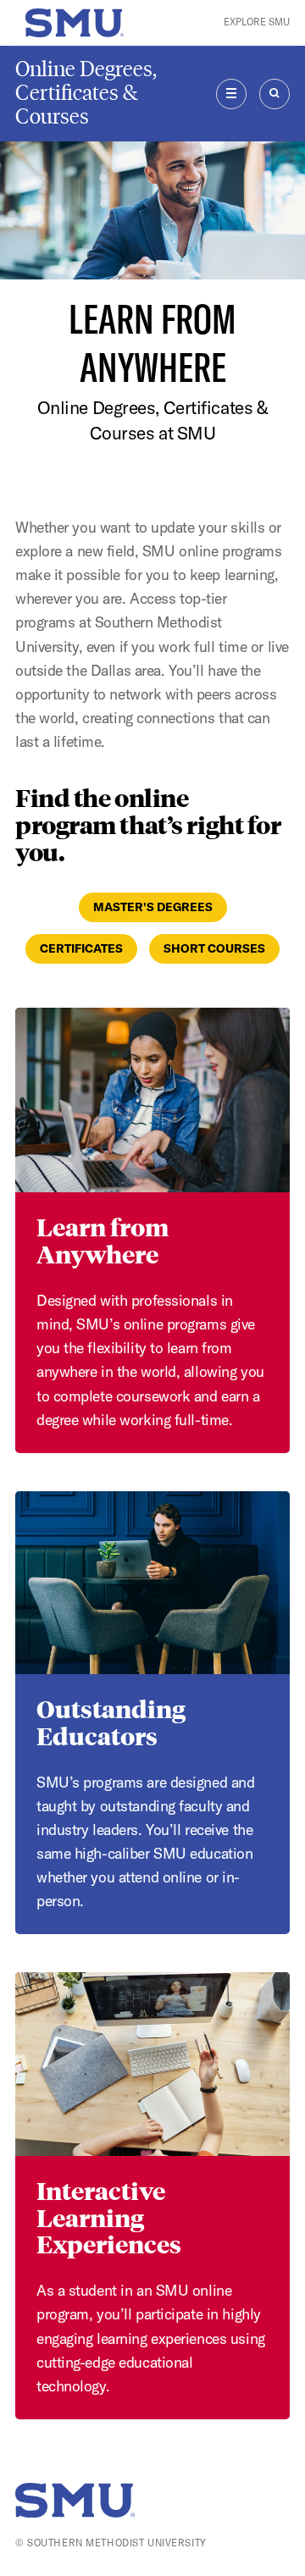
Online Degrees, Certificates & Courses (86, 93)
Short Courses (214, 948)
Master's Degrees (153, 907)
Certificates (81, 948)
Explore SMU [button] (257, 22)
